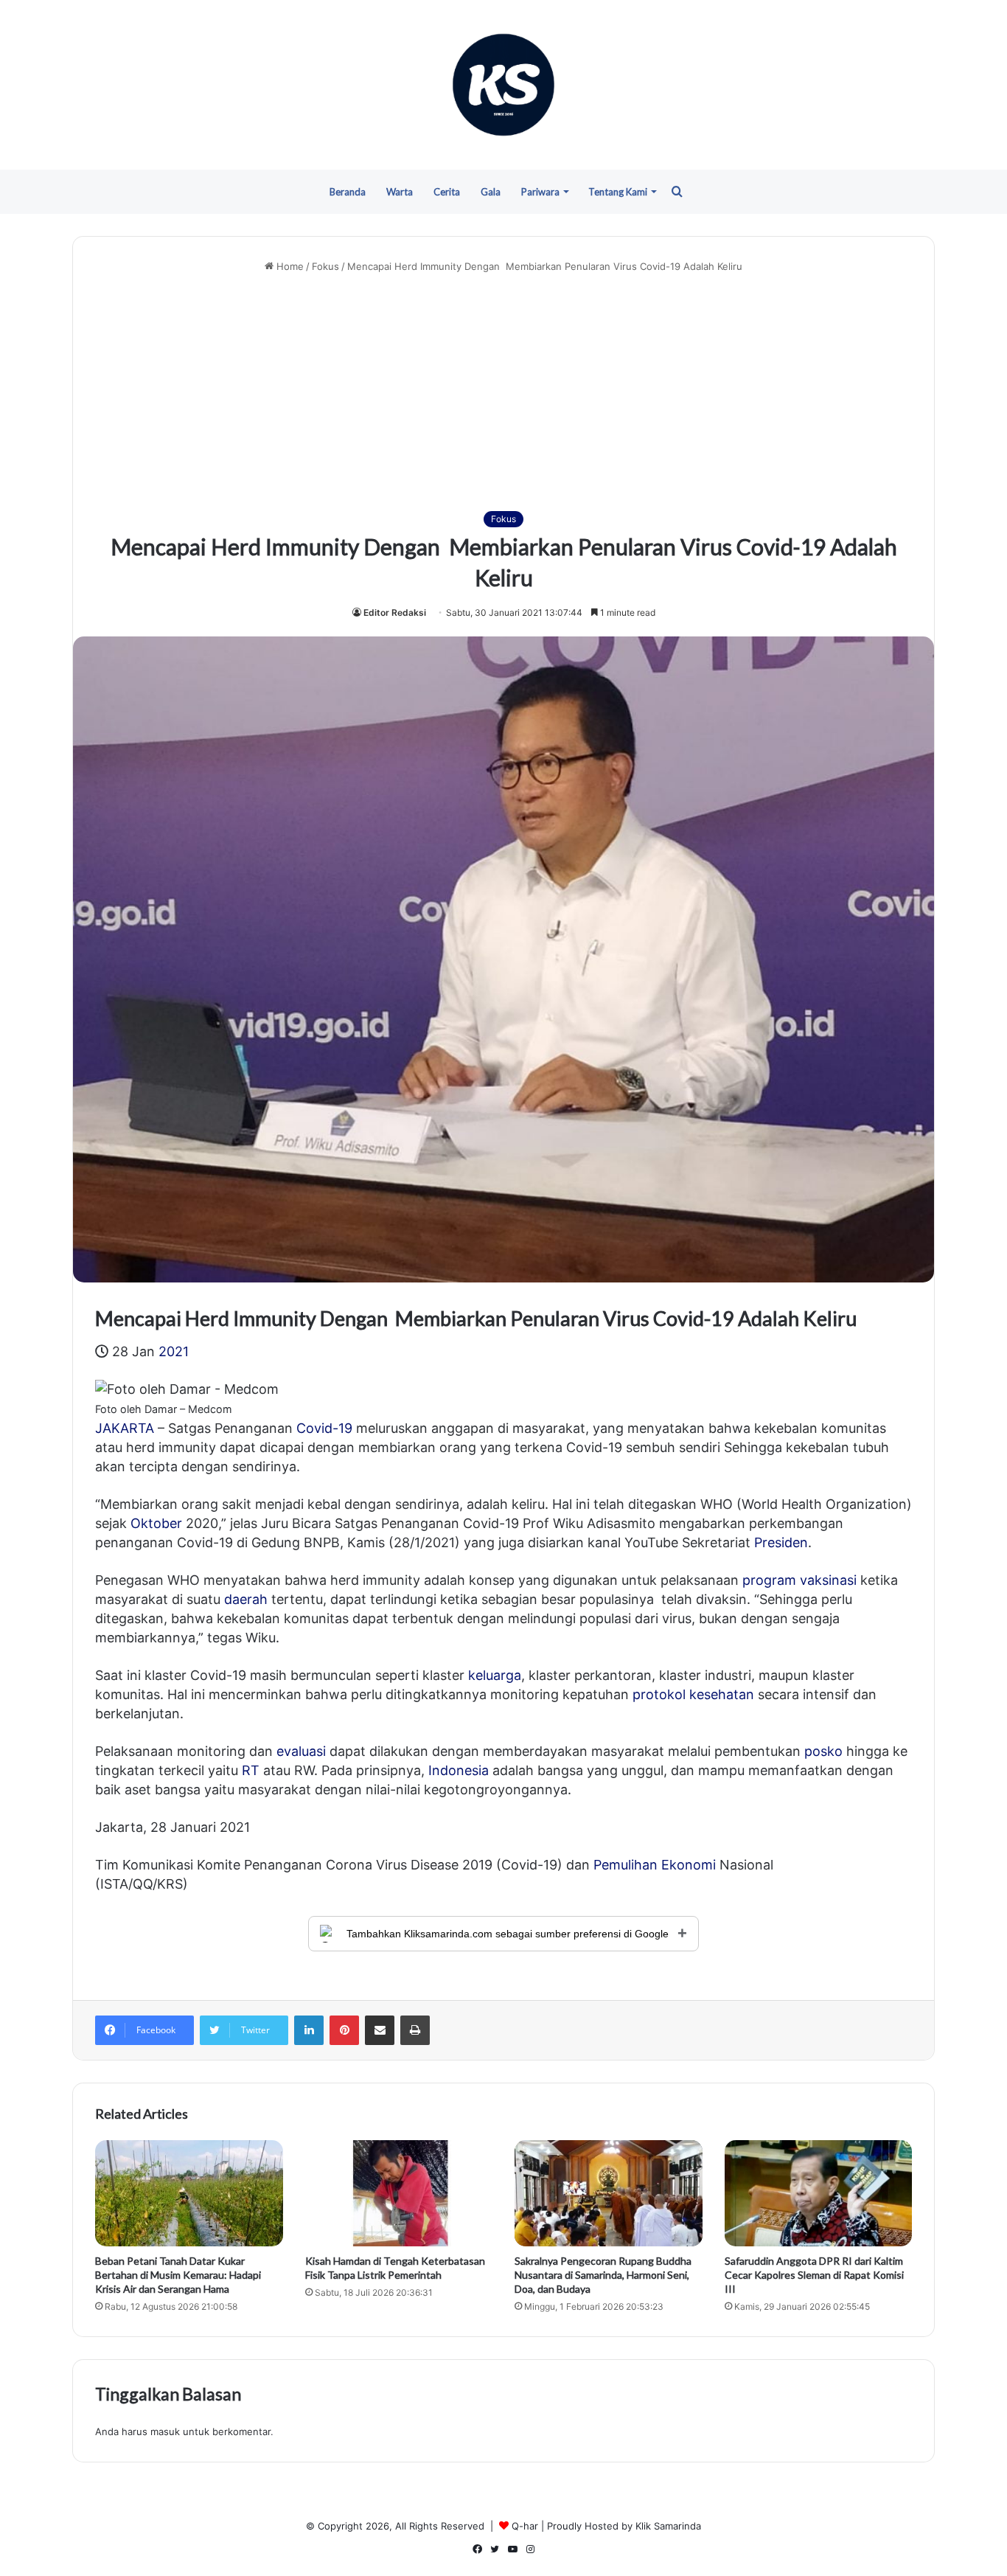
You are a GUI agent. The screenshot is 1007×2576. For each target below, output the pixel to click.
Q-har (525, 2526)
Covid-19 (324, 1428)
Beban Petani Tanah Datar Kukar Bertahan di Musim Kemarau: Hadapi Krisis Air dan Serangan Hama (178, 2275)
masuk (165, 2431)
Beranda (348, 192)
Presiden (781, 1542)
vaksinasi (828, 1580)
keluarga (495, 1675)
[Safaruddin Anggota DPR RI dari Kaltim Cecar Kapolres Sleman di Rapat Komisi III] (819, 2193)
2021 (174, 1351)
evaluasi (301, 1751)
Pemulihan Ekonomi (655, 1865)
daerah (246, 1599)
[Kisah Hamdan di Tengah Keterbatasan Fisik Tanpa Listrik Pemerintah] (399, 2193)
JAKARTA (125, 1428)
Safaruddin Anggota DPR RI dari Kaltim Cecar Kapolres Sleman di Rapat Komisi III (814, 2275)
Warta (400, 192)
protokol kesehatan (693, 1694)
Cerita (447, 192)
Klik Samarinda (668, 2526)
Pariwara (540, 192)
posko (823, 1751)
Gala (491, 192)
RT (251, 1770)
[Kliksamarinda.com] (503, 85)
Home (289, 266)
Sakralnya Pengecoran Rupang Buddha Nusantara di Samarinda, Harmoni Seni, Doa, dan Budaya (603, 2275)
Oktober (156, 1523)
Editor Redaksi (395, 612)
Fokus (325, 266)
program (769, 1580)
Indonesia (459, 1770)
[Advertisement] (503, 392)
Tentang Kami (618, 192)
